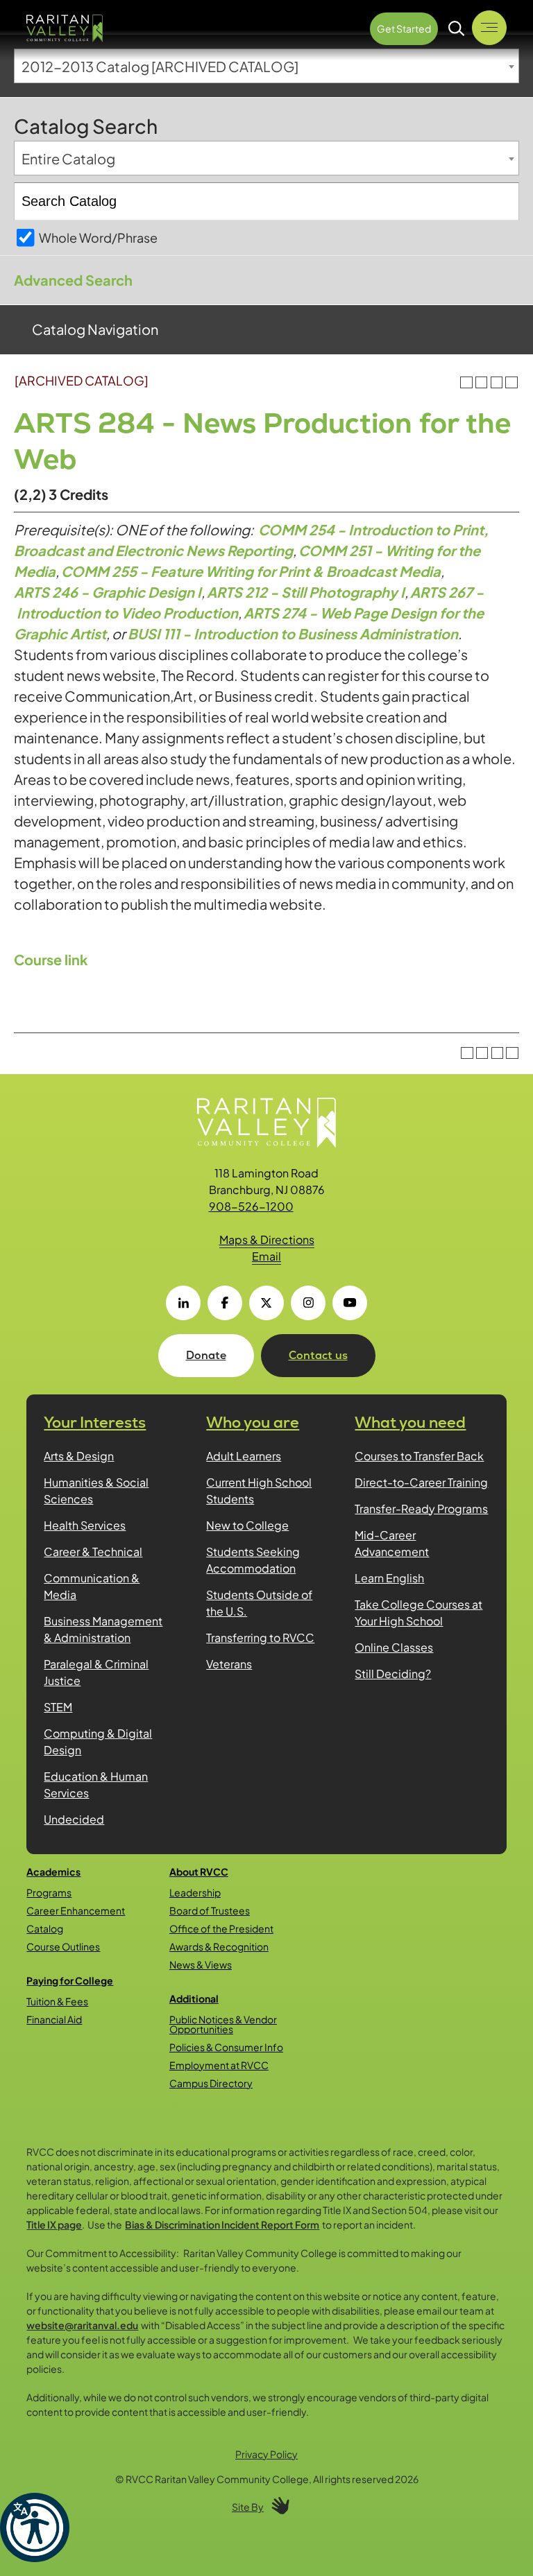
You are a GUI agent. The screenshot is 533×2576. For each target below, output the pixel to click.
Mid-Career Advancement (392, 1543)
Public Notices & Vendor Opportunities (223, 2024)
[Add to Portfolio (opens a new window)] (466, 383)
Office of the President (221, 1928)
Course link (51, 959)
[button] (35, 2527)
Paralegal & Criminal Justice (96, 1672)
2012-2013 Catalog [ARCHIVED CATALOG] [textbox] (160, 66)
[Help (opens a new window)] (511, 383)
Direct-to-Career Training (421, 1482)
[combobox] (266, 66)
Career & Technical (93, 1551)
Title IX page (54, 2224)
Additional (194, 1998)
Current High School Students (259, 1490)
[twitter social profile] (266, 1303)
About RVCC (199, 1872)
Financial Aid (54, 2019)
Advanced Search (73, 280)
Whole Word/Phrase (98, 237)
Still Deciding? (393, 1674)
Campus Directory (211, 2083)
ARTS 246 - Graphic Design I (108, 592)
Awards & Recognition (219, 1946)
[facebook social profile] (225, 1303)
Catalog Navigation (95, 329)
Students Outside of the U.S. (259, 1603)
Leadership (195, 1892)
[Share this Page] (481, 382)
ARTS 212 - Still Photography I (306, 592)
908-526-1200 (251, 1206)
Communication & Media (92, 1586)
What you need (410, 1423)
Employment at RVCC (219, 2065)
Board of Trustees (210, 1910)
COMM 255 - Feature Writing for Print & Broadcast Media (251, 571)
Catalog (45, 1928)
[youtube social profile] (350, 1303)
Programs (49, 1892)
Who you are (253, 1423)
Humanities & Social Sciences (96, 1490)
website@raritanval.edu (82, 2325)
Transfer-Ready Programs (421, 1509)
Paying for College (70, 1980)
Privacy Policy (266, 2454)
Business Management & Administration (103, 1629)
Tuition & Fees (57, 2001)
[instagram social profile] (308, 1303)
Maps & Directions (267, 1239)
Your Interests (95, 1423)
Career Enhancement (76, 1910)
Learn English (389, 1578)
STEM (58, 1707)
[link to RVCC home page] (266, 1123)
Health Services (85, 1525)
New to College (247, 1525)
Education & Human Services (96, 1784)
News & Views (201, 1964)
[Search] (501, 201)
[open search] (457, 28)
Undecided (74, 1819)
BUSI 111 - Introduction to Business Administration (293, 633)
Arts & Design (79, 1456)
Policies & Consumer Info (226, 2047)
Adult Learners (244, 1456)
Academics (53, 1872)
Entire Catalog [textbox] (68, 158)
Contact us (318, 1355)
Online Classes (394, 1647)
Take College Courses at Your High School (418, 1613)
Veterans (229, 1664)
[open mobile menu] (489, 28)
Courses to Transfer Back (419, 1456)
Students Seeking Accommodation (253, 1560)
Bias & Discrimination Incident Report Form (222, 2224)
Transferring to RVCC (260, 1637)
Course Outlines (63, 1946)
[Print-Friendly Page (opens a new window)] (497, 383)
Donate (206, 1355)
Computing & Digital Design (98, 1741)
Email (266, 1256)
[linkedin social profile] (183, 1303)
